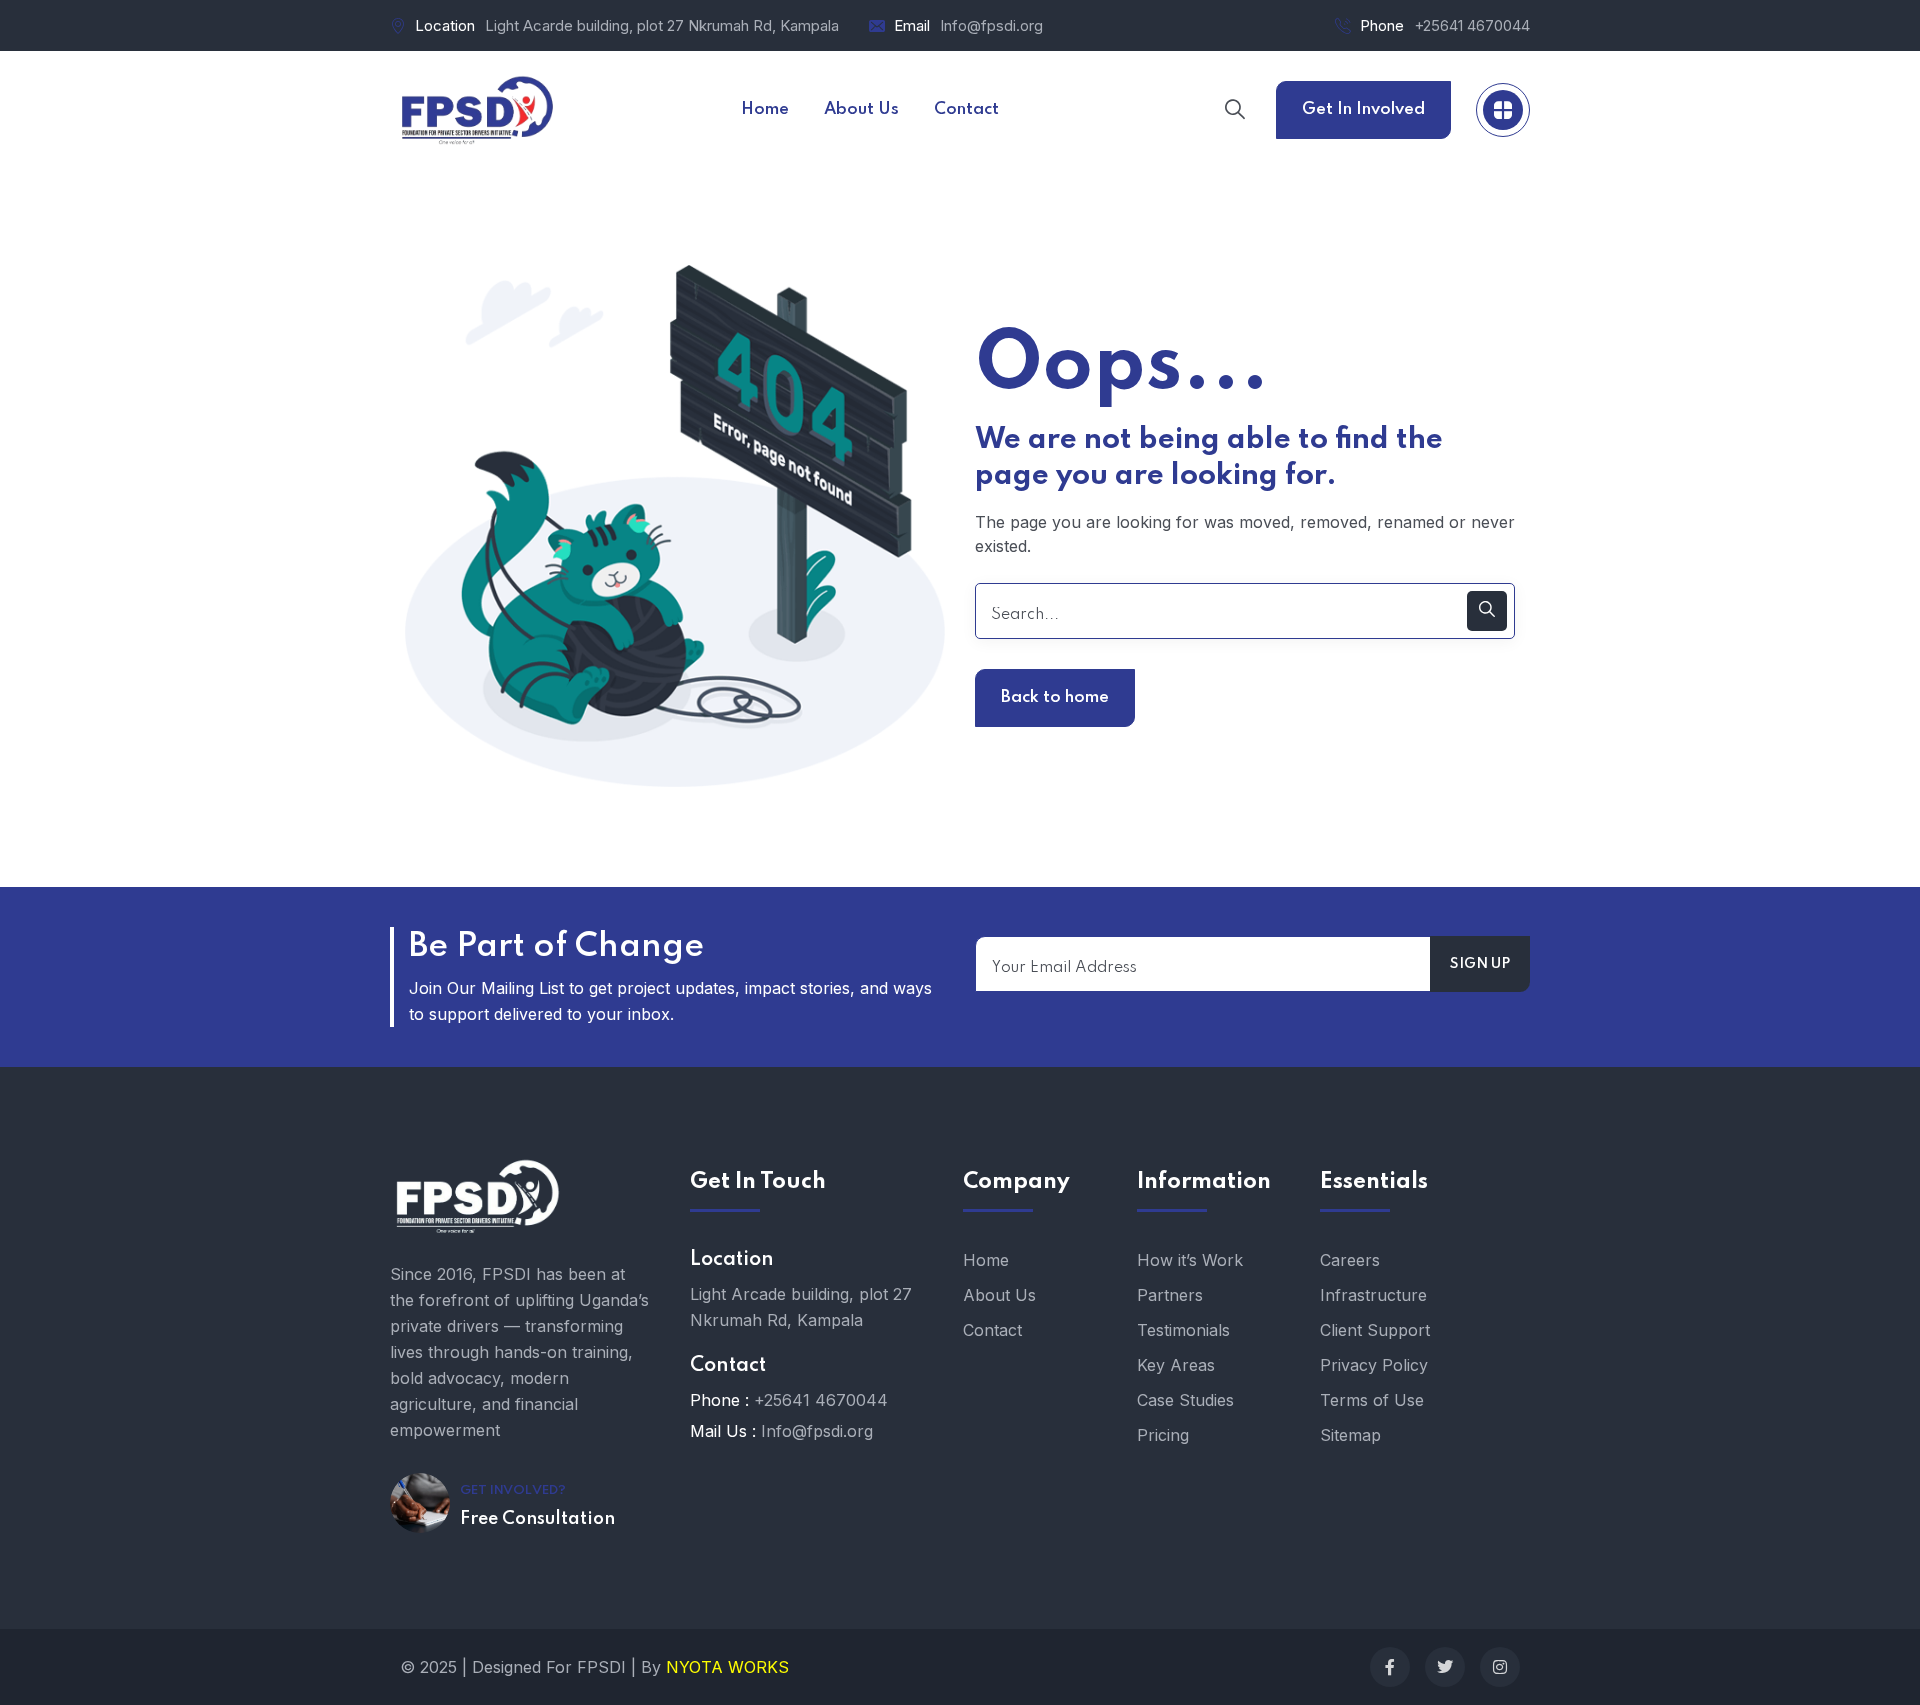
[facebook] (1390, 1667)
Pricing (1163, 1435)
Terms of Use (1372, 1400)
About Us (999, 1295)
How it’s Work (1190, 1260)
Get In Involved (1363, 109)
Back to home (1055, 697)
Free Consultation (537, 1519)
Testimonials (1183, 1330)
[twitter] (1445, 1667)
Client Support (1375, 1330)
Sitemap (1350, 1435)
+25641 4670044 (1472, 25)
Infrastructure (1373, 1295)
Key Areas (1176, 1365)
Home (986, 1260)
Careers (1350, 1260)
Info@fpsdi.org (991, 25)
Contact (992, 1330)
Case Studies (1185, 1400)
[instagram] (1500, 1667)
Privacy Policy (1374, 1365)
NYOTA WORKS (727, 1667)
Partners (1170, 1295)
